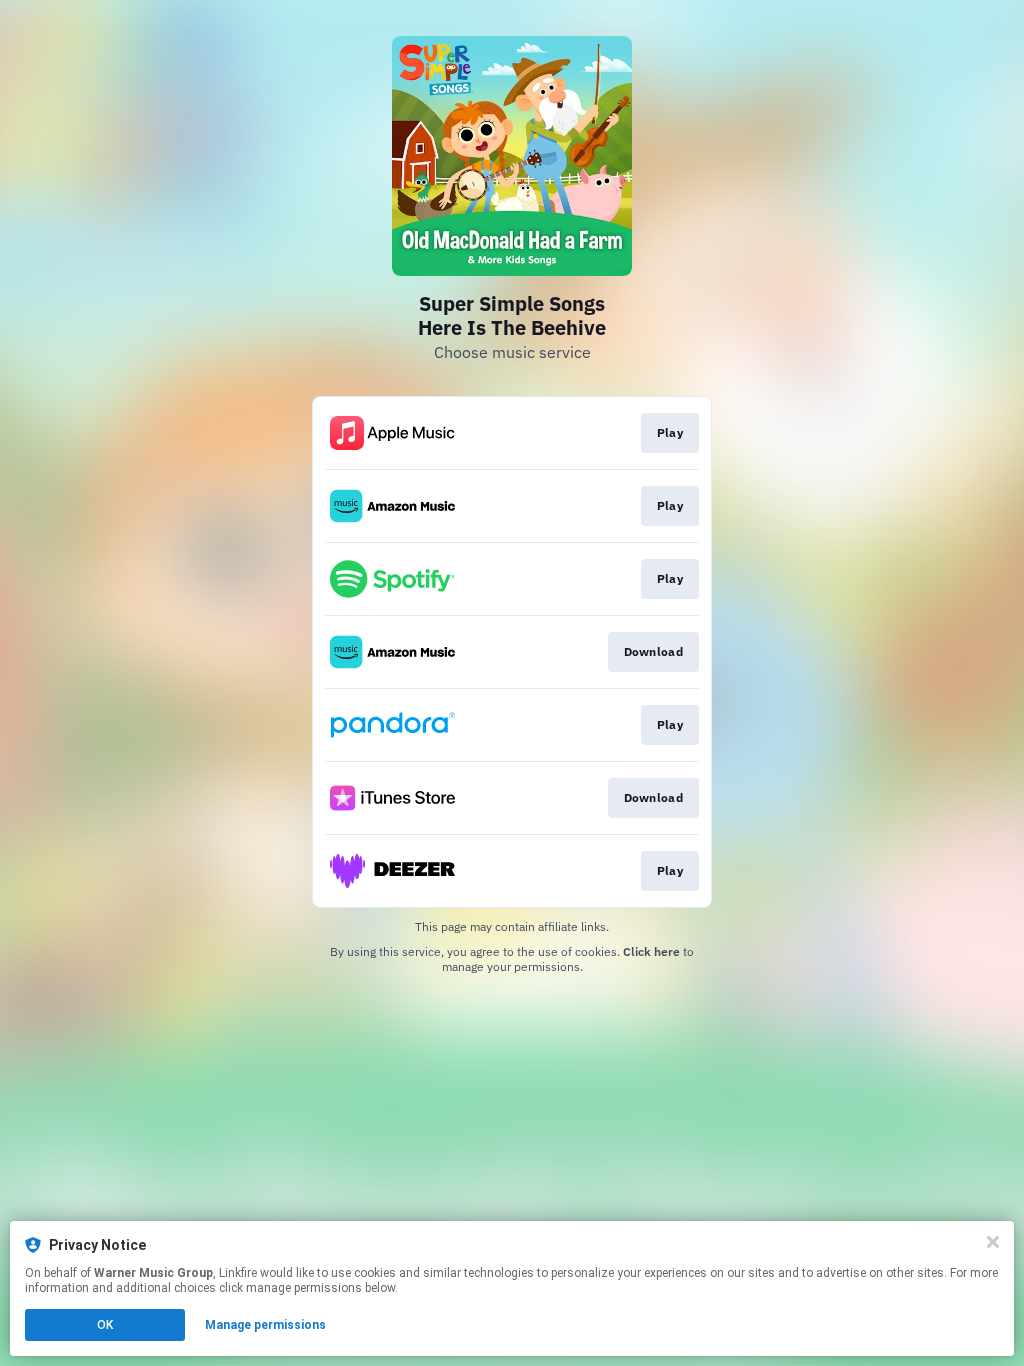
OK (105, 1325)
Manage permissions (265, 1325)
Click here (651, 951)
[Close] (993, 1242)
